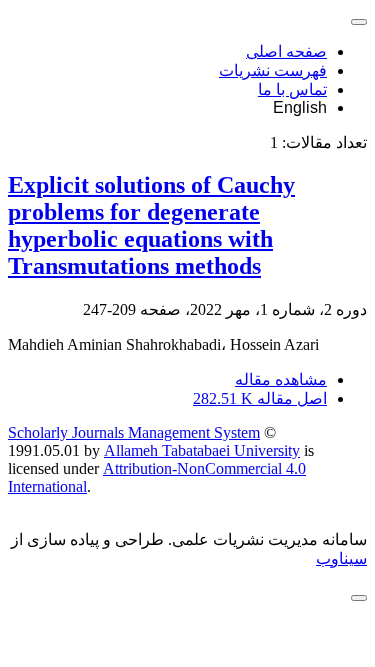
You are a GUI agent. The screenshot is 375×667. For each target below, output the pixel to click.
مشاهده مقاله (281, 379)
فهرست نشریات (273, 70)
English (300, 107)
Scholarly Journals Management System (134, 432)
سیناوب (341, 558)
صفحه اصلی (286, 51)
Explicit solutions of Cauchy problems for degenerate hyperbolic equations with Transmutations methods (151, 225)
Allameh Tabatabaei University (202, 450)
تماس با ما (292, 89)
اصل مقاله (260, 398)
